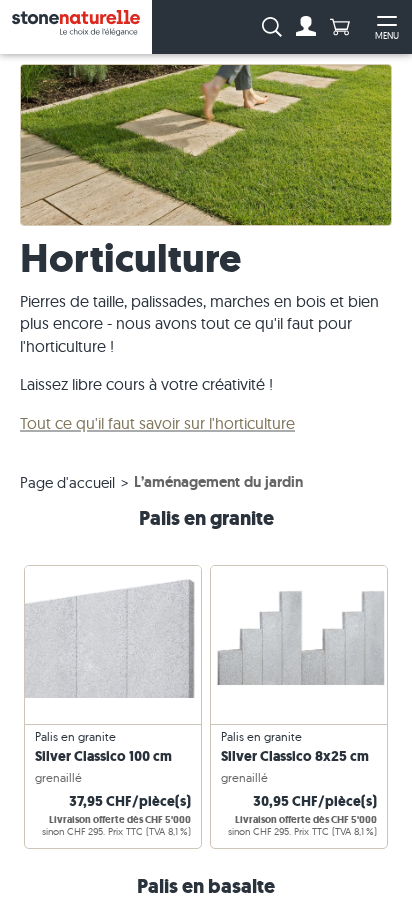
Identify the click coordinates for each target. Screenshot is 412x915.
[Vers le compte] (306, 27)
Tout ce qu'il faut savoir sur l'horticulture (157, 423)
